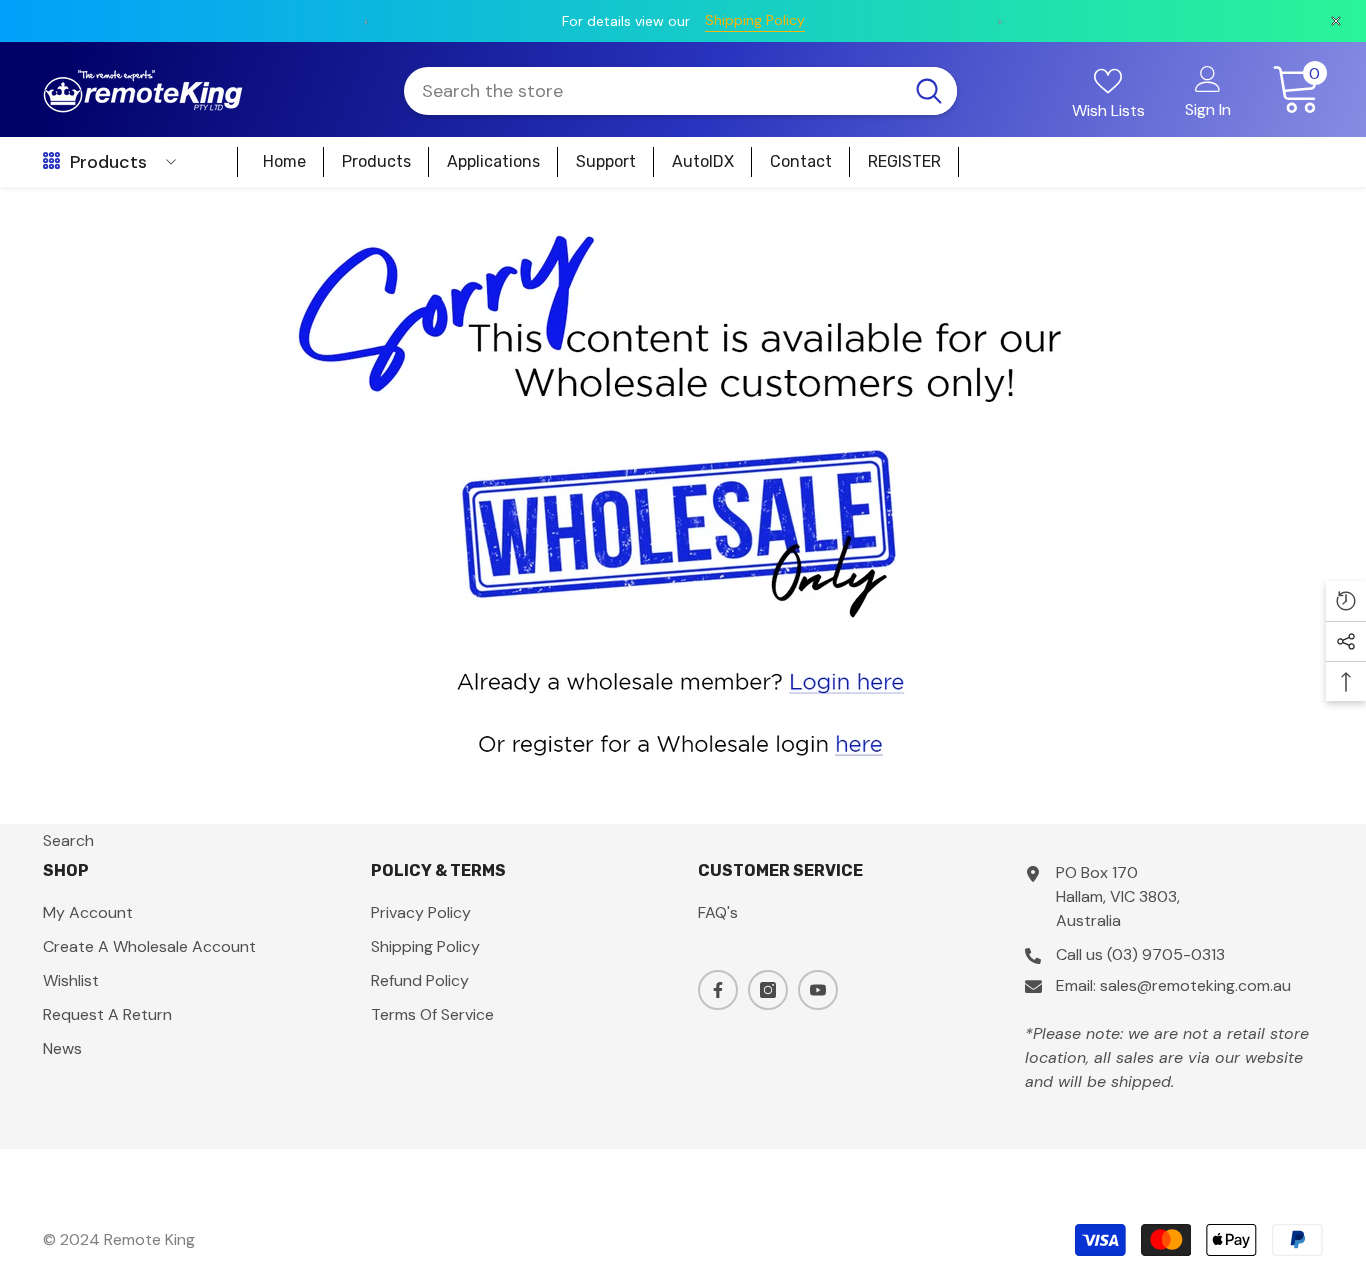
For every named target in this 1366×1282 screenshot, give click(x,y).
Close (1342, 187)
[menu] (51, 162)
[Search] (680, 91)
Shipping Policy (479, 20)
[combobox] (651, 91)
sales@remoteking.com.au (1195, 985)
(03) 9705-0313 (1166, 954)
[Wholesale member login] (683, 679)
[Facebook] (718, 990)
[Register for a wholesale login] (683, 742)
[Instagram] (768, 990)
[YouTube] (818, 990)
